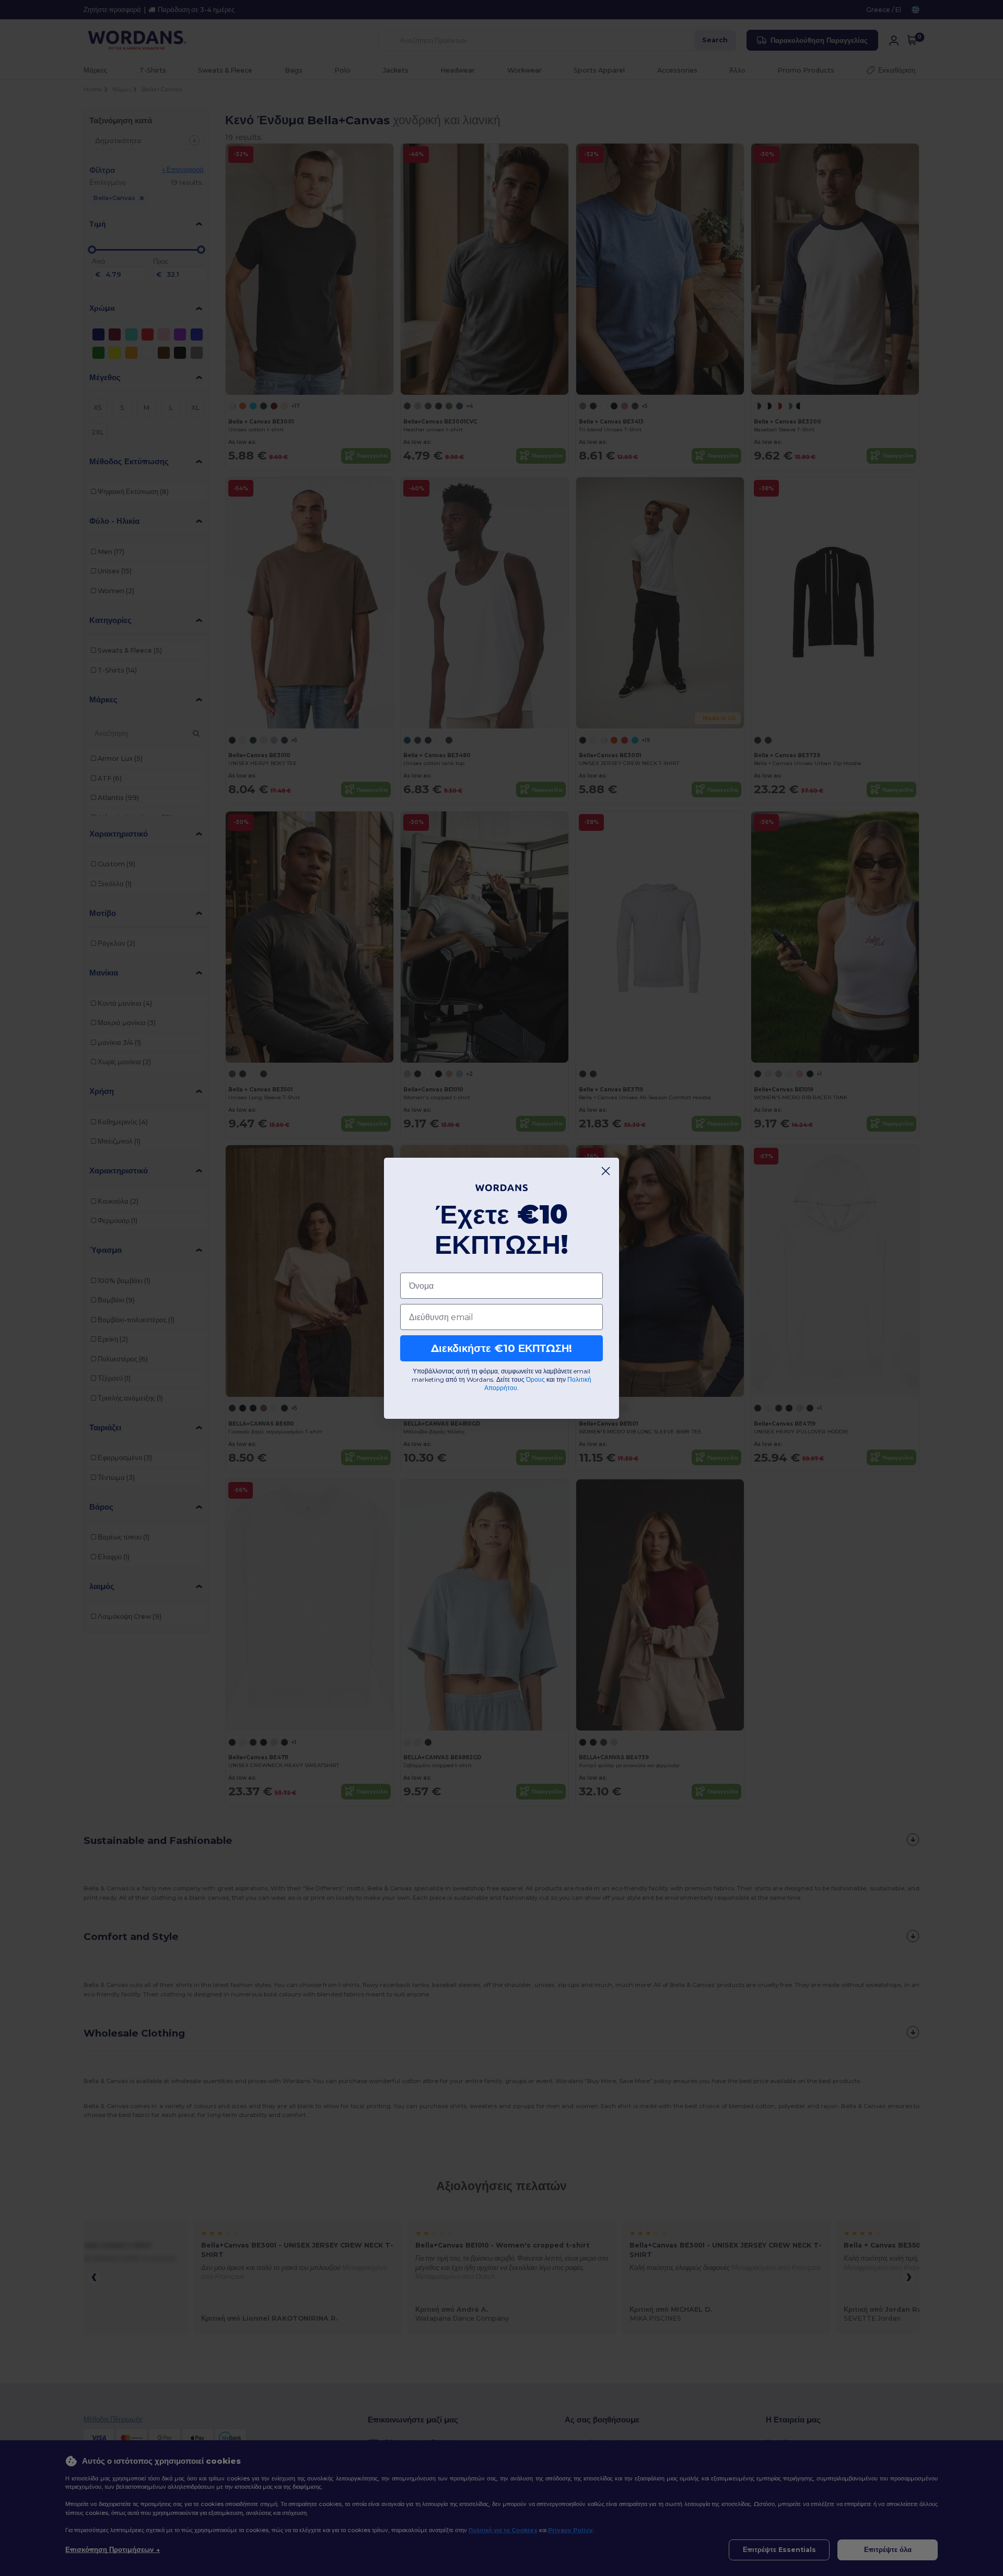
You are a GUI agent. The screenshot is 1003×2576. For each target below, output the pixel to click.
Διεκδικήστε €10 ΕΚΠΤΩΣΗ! (501, 1348)
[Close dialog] (606, 1171)
